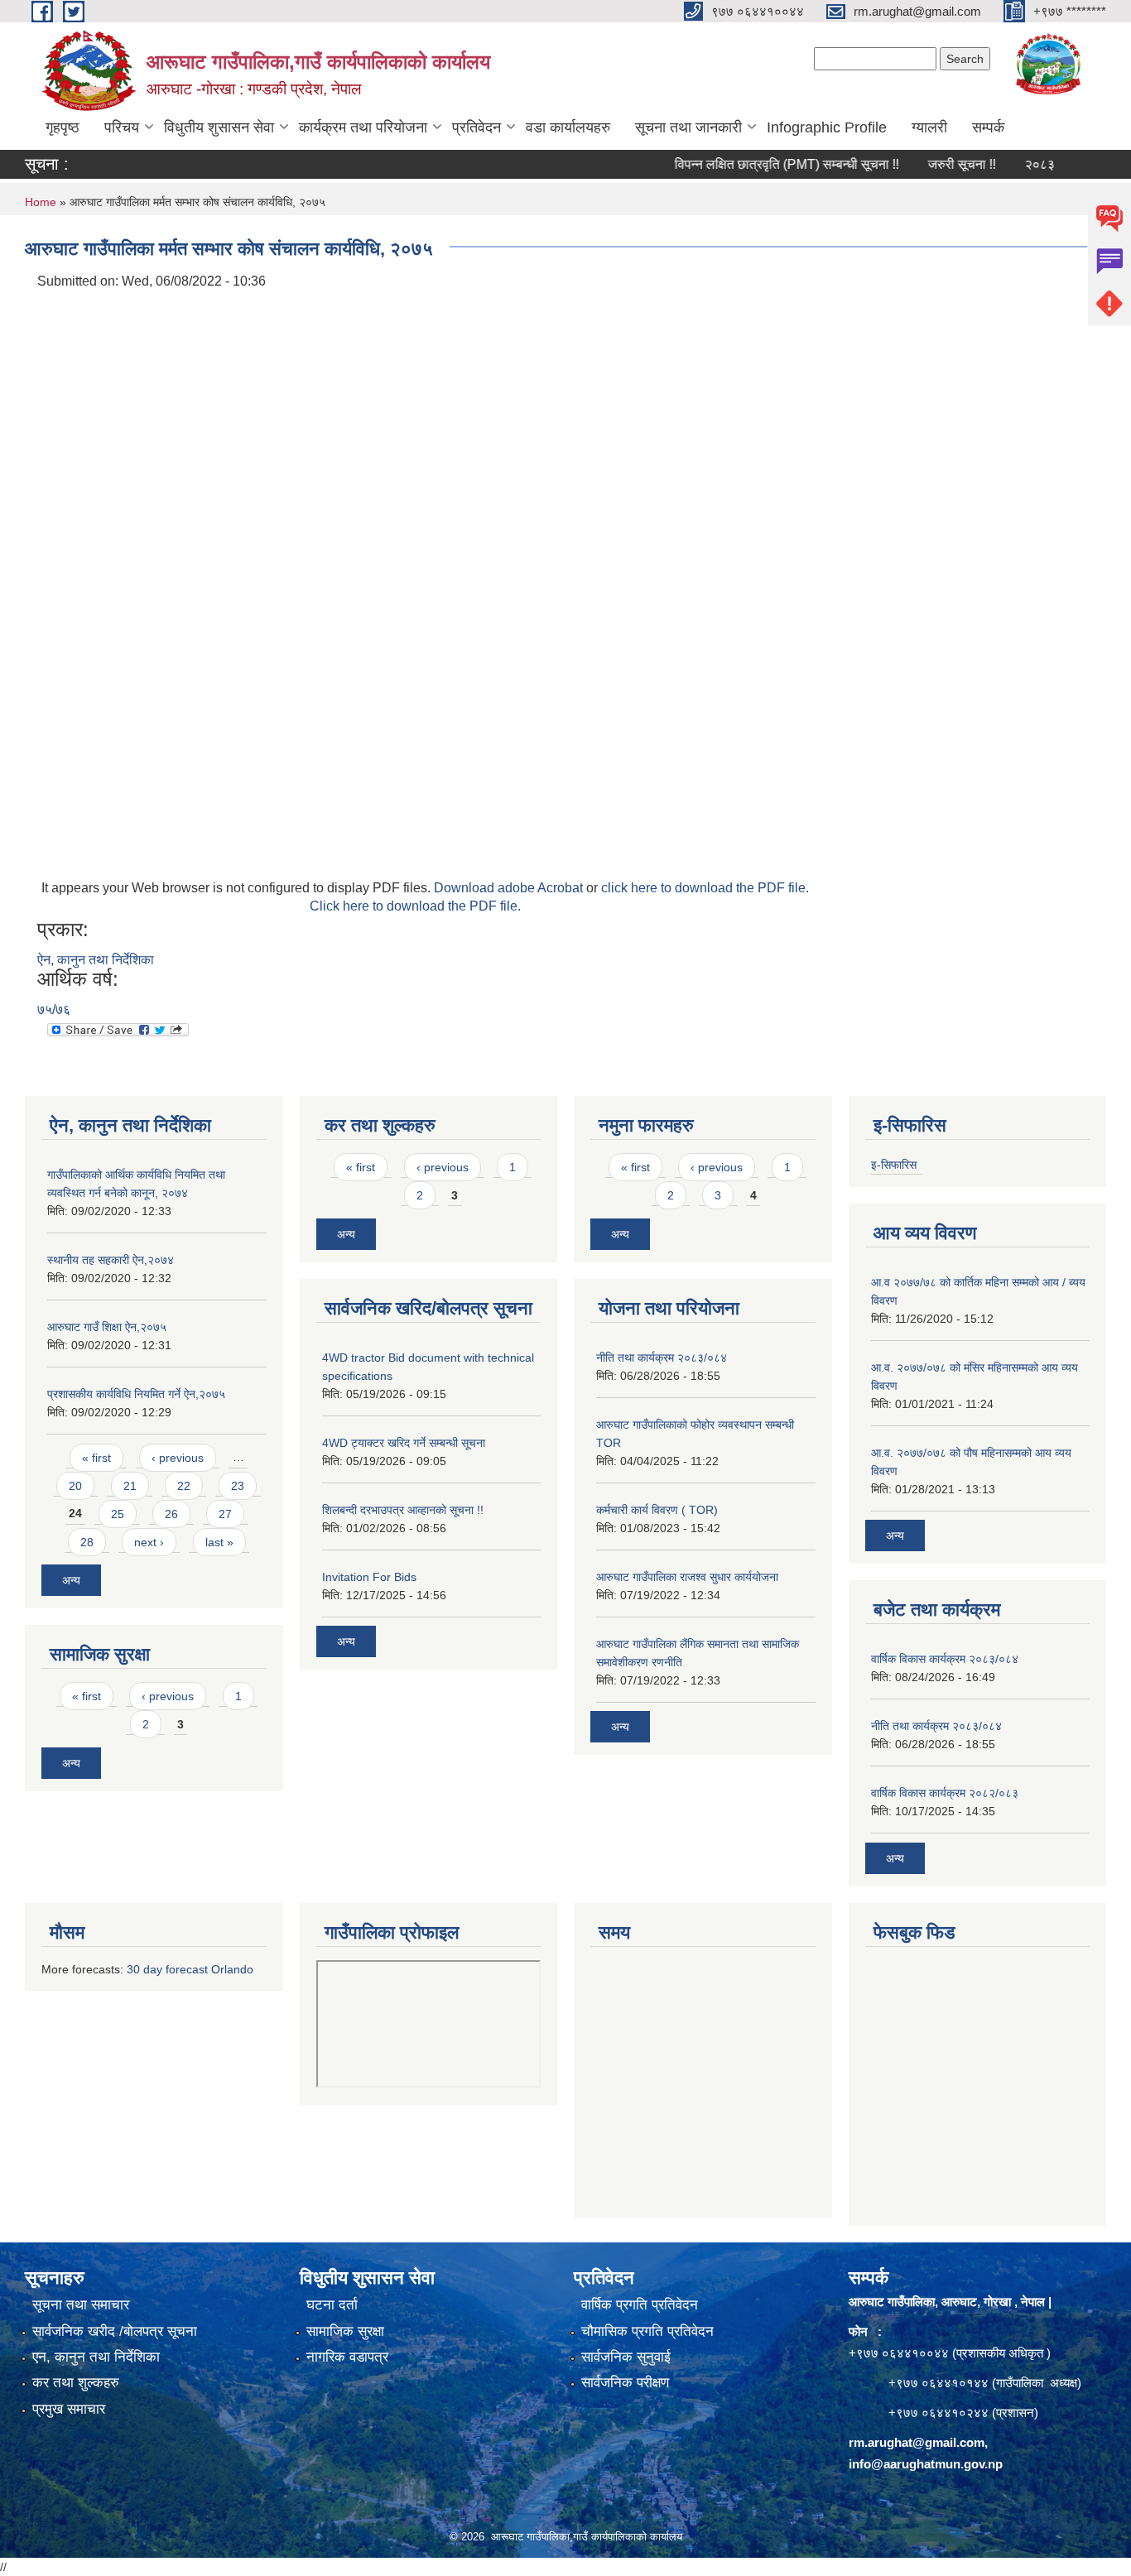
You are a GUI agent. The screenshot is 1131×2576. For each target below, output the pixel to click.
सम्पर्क (988, 127)
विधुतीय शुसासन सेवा (219, 127)
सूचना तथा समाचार (81, 2305)
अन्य (71, 1580)
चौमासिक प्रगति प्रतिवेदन (647, 2331)
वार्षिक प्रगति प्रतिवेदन (640, 2305)
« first (96, 1458)
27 (225, 1514)
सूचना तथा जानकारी (688, 127)
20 (75, 1486)
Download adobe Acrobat (510, 888)
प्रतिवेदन (476, 127)
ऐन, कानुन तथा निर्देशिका (96, 960)
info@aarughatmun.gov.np (926, 2464)
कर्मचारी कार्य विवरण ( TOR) (657, 1510)
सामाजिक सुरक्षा (345, 2331)
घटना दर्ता (332, 2305)
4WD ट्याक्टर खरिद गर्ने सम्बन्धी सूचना (404, 1443)
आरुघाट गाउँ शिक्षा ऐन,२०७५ (107, 1327)
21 (130, 1486)
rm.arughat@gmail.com (917, 2442)
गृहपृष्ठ (63, 127)
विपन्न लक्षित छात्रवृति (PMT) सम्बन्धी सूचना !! (755, 164)
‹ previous (178, 1458)
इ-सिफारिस (894, 1165)
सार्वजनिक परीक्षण (625, 2383)
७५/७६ (54, 1009)
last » (219, 1542)
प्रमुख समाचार (69, 2409)
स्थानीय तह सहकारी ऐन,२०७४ (111, 1260)
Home (41, 202)
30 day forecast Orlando (190, 1969)
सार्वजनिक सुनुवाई (626, 2357)
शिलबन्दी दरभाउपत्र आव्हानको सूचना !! (403, 1510)
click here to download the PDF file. (705, 888)
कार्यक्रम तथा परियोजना (363, 127)
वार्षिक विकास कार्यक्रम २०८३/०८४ (945, 1659)
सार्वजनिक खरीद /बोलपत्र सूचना (115, 2331)
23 (238, 1486)
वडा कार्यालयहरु (568, 127)
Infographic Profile (827, 127)
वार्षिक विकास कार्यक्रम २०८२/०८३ (945, 1793)
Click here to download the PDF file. (415, 906)
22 (184, 1486)
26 (171, 1514)
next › (149, 1542)
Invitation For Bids (369, 1577)
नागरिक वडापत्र (347, 2357)
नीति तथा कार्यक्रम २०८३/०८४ (662, 1358)
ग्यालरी (929, 127)
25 (118, 1514)
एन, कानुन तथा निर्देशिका (96, 2357)
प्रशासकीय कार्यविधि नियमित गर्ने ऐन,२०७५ (136, 1394)
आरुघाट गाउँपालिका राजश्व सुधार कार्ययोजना (687, 1577)
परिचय (122, 127)
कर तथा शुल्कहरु (76, 2383)
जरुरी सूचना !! (930, 164)
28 (87, 1542)
